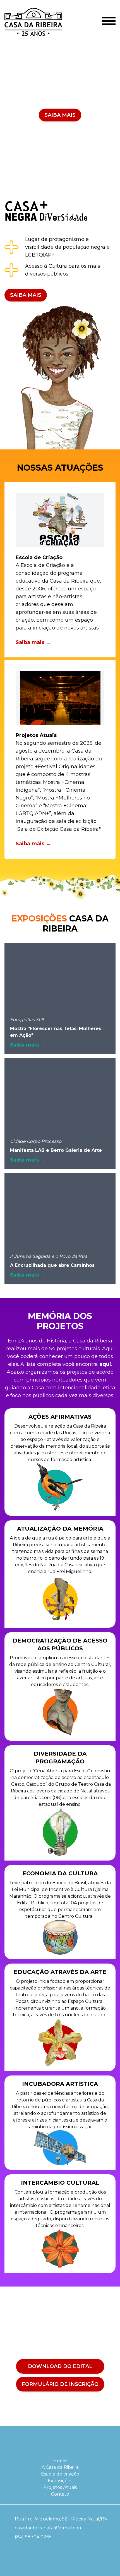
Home (60, 2461)
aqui (105, 1364)
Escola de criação (60, 2474)
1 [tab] (58, 185)
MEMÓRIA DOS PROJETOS (60, 1321)
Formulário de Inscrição (60, 2384)
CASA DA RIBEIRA (60, 924)
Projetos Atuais (60, 2487)
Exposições (60, 2481)
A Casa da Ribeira (60, 2467)
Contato (60, 2494)
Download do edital (60, 2366)
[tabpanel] (60, 113)
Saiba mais (60, 115)
